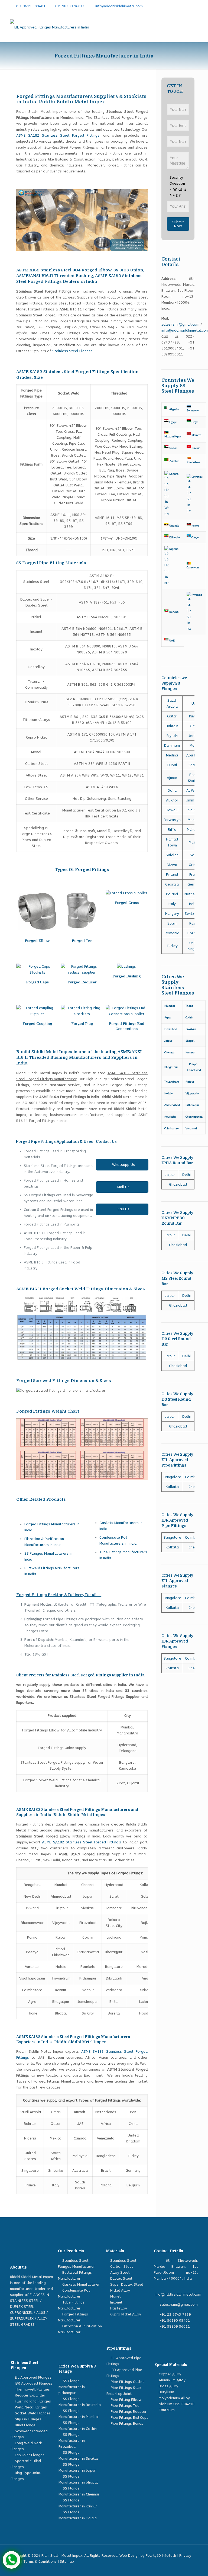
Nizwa (172, 865)
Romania (172, 933)
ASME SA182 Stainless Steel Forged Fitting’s (82, 1842)
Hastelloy (119, 2308)
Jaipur (170, 1175)
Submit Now (178, 224)
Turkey (172, 946)
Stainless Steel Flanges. (73, 351)
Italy (172, 904)
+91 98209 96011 (70, 6)
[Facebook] (170, 6)
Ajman (172, 778)
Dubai (172, 765)
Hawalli (172, 810)
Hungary (172, 914)
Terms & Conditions (40, 2561)
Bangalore (172, 1477)
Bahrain (172, 726)
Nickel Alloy (120, 2290)
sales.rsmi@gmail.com (180, 324)
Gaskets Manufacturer (81, 2284)
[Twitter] (178, 6)
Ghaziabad (178, 1184)
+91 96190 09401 (30, 6)
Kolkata (172, 1487)
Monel (115, 2296)
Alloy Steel (120, 2272)
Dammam (172, 745)
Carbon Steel (121, 2267)
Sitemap (67, 2561)
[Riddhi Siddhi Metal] (50, 27)
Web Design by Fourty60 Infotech (148, 2556)
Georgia (172, 884)
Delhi (186, 1175)
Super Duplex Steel (127, 2284)
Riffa (172, 830)
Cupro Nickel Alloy (126, 2314)
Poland (172, 894)
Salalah (172, 855)
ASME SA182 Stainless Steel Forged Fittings (58, 135)
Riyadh (172, 736)
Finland (172, 875)
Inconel (116, 2302)
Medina (172, 755)
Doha (172, 790)
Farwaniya (172, 820)
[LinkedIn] (187, 6)
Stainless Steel (123, 2261)
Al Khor (172, 800)
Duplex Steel (121, 2278)
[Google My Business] (195, 6)
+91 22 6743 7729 (175, 2314)
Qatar (172, 716)
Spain (172, 923)
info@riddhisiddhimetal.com (119, 6)
